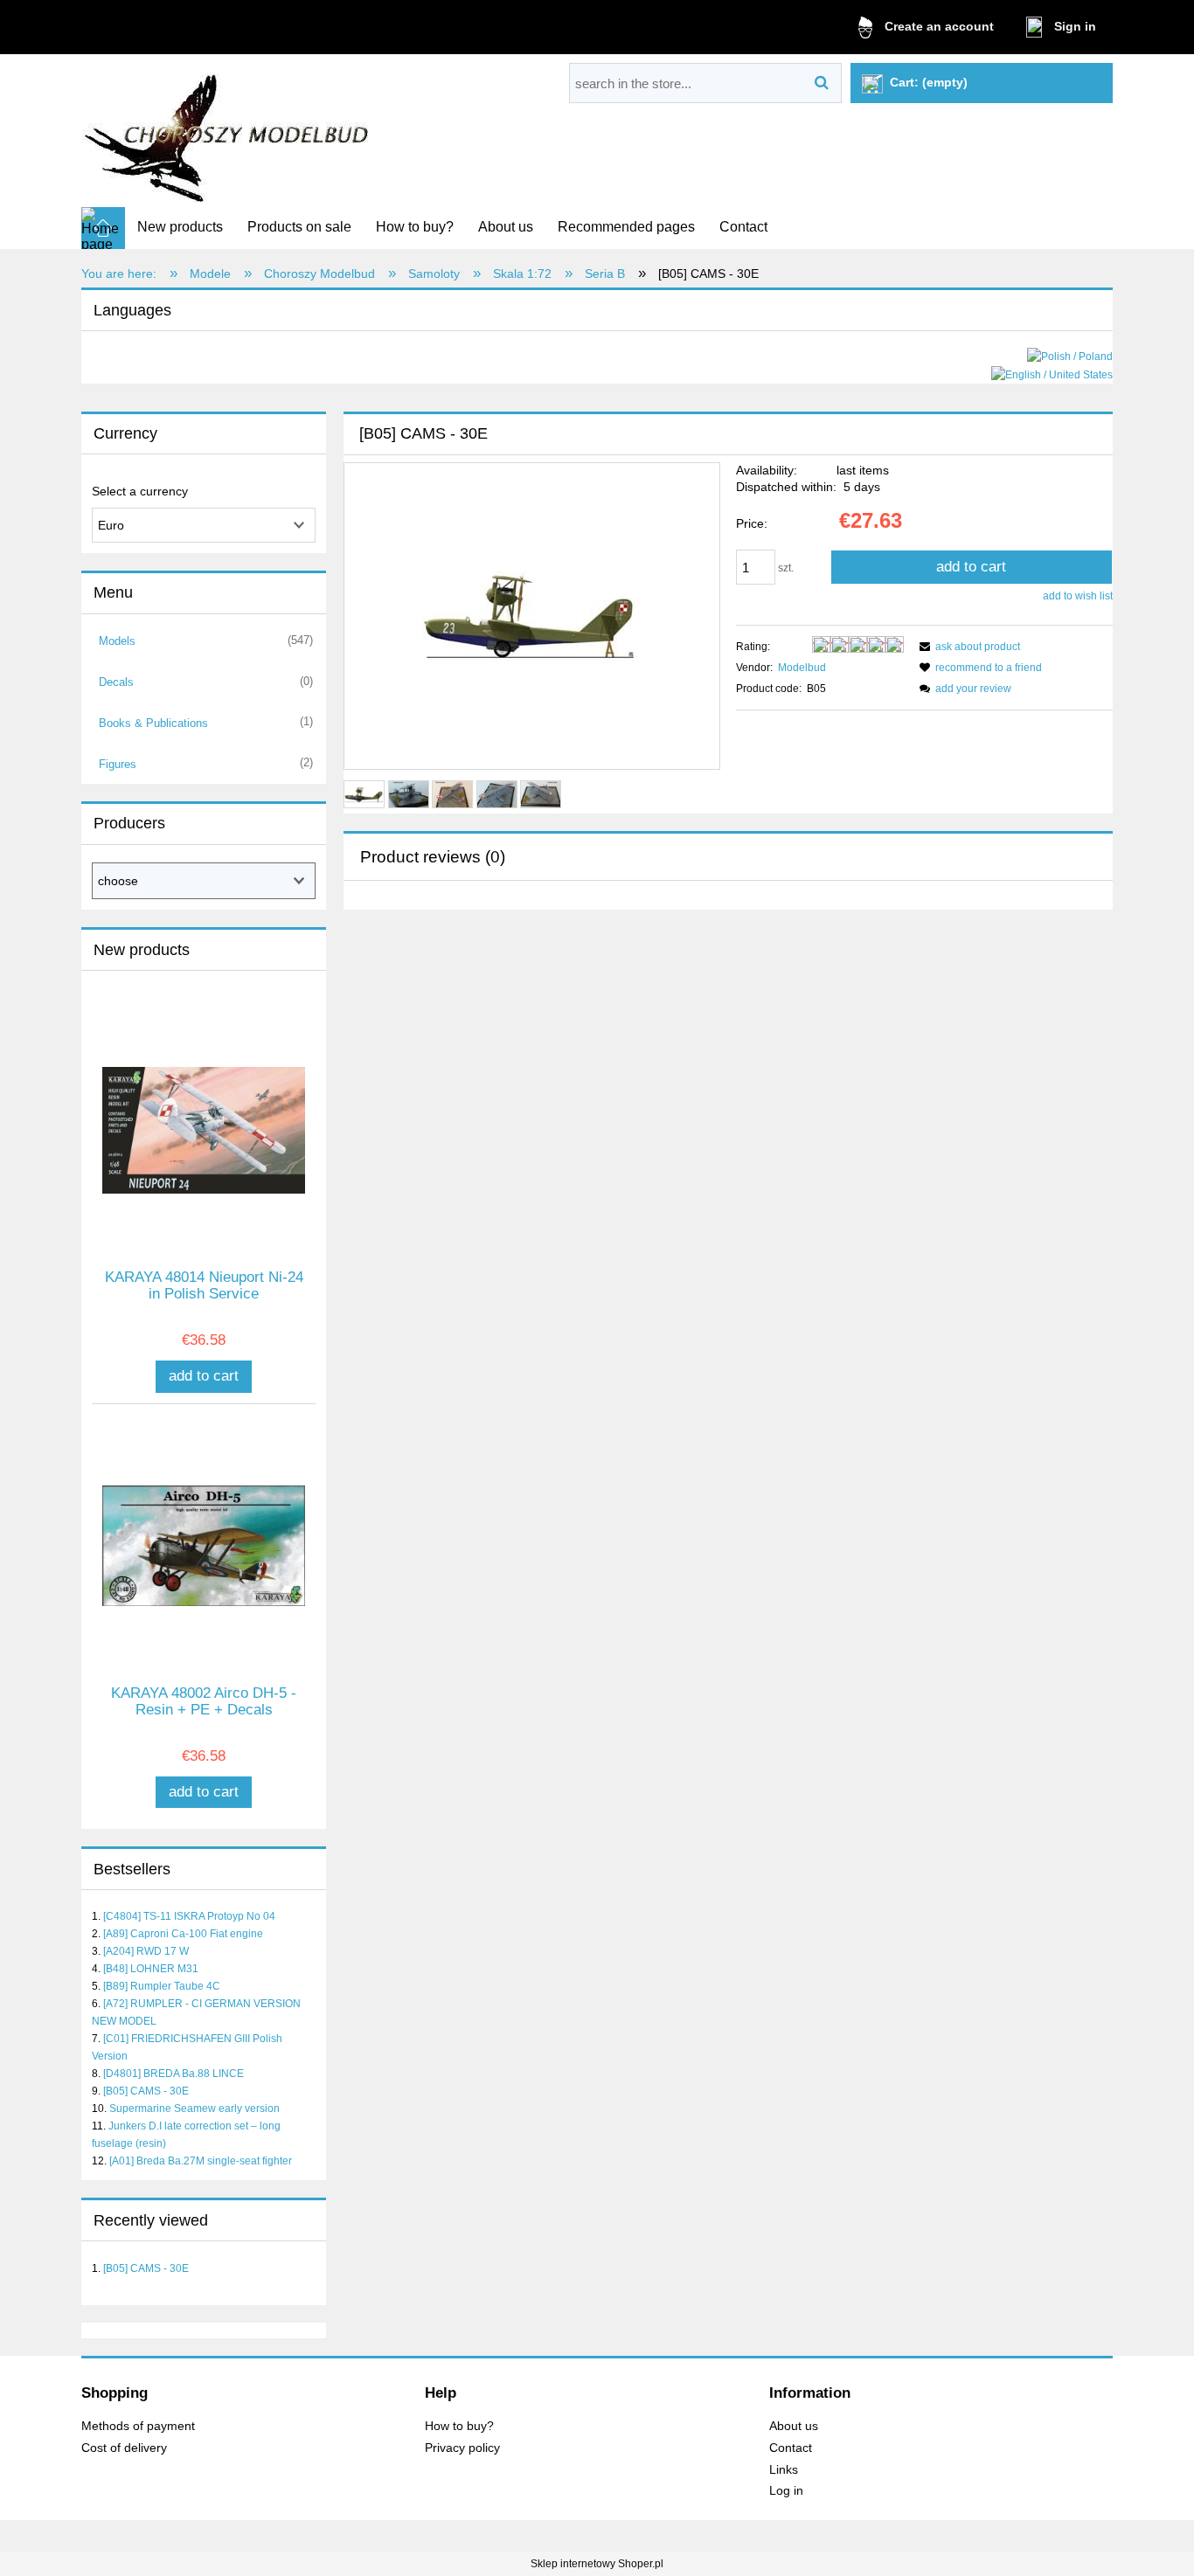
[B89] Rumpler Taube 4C (162, 1986)
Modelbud (802, 668)
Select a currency (140, 491)
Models (117, 641)
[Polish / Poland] (1070, 356)
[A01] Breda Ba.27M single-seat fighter (201, 2161)
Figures (118, 764)
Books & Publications (153, 723)
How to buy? (459, 2426)
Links (784, 2470)
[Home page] (228, 132)
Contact (791, 2448)
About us (794, 2426)
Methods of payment (138, 2426)
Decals (116, 682)
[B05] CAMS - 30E (146, 2091)
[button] (967, 647)
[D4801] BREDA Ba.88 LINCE (174, 2074)
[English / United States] (1052, 374)
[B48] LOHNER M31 (151, 1969)
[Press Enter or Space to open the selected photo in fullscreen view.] (531, 617)
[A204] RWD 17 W (146, 1951)
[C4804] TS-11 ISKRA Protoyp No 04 (189, 1916)
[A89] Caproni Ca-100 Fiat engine (183, 1934)
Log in (786, 2491)
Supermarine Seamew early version (194, 2109)
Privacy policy (462, 2448)
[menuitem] (180, 227)
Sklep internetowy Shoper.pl (597, 2564)
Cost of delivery (124, 2448)
